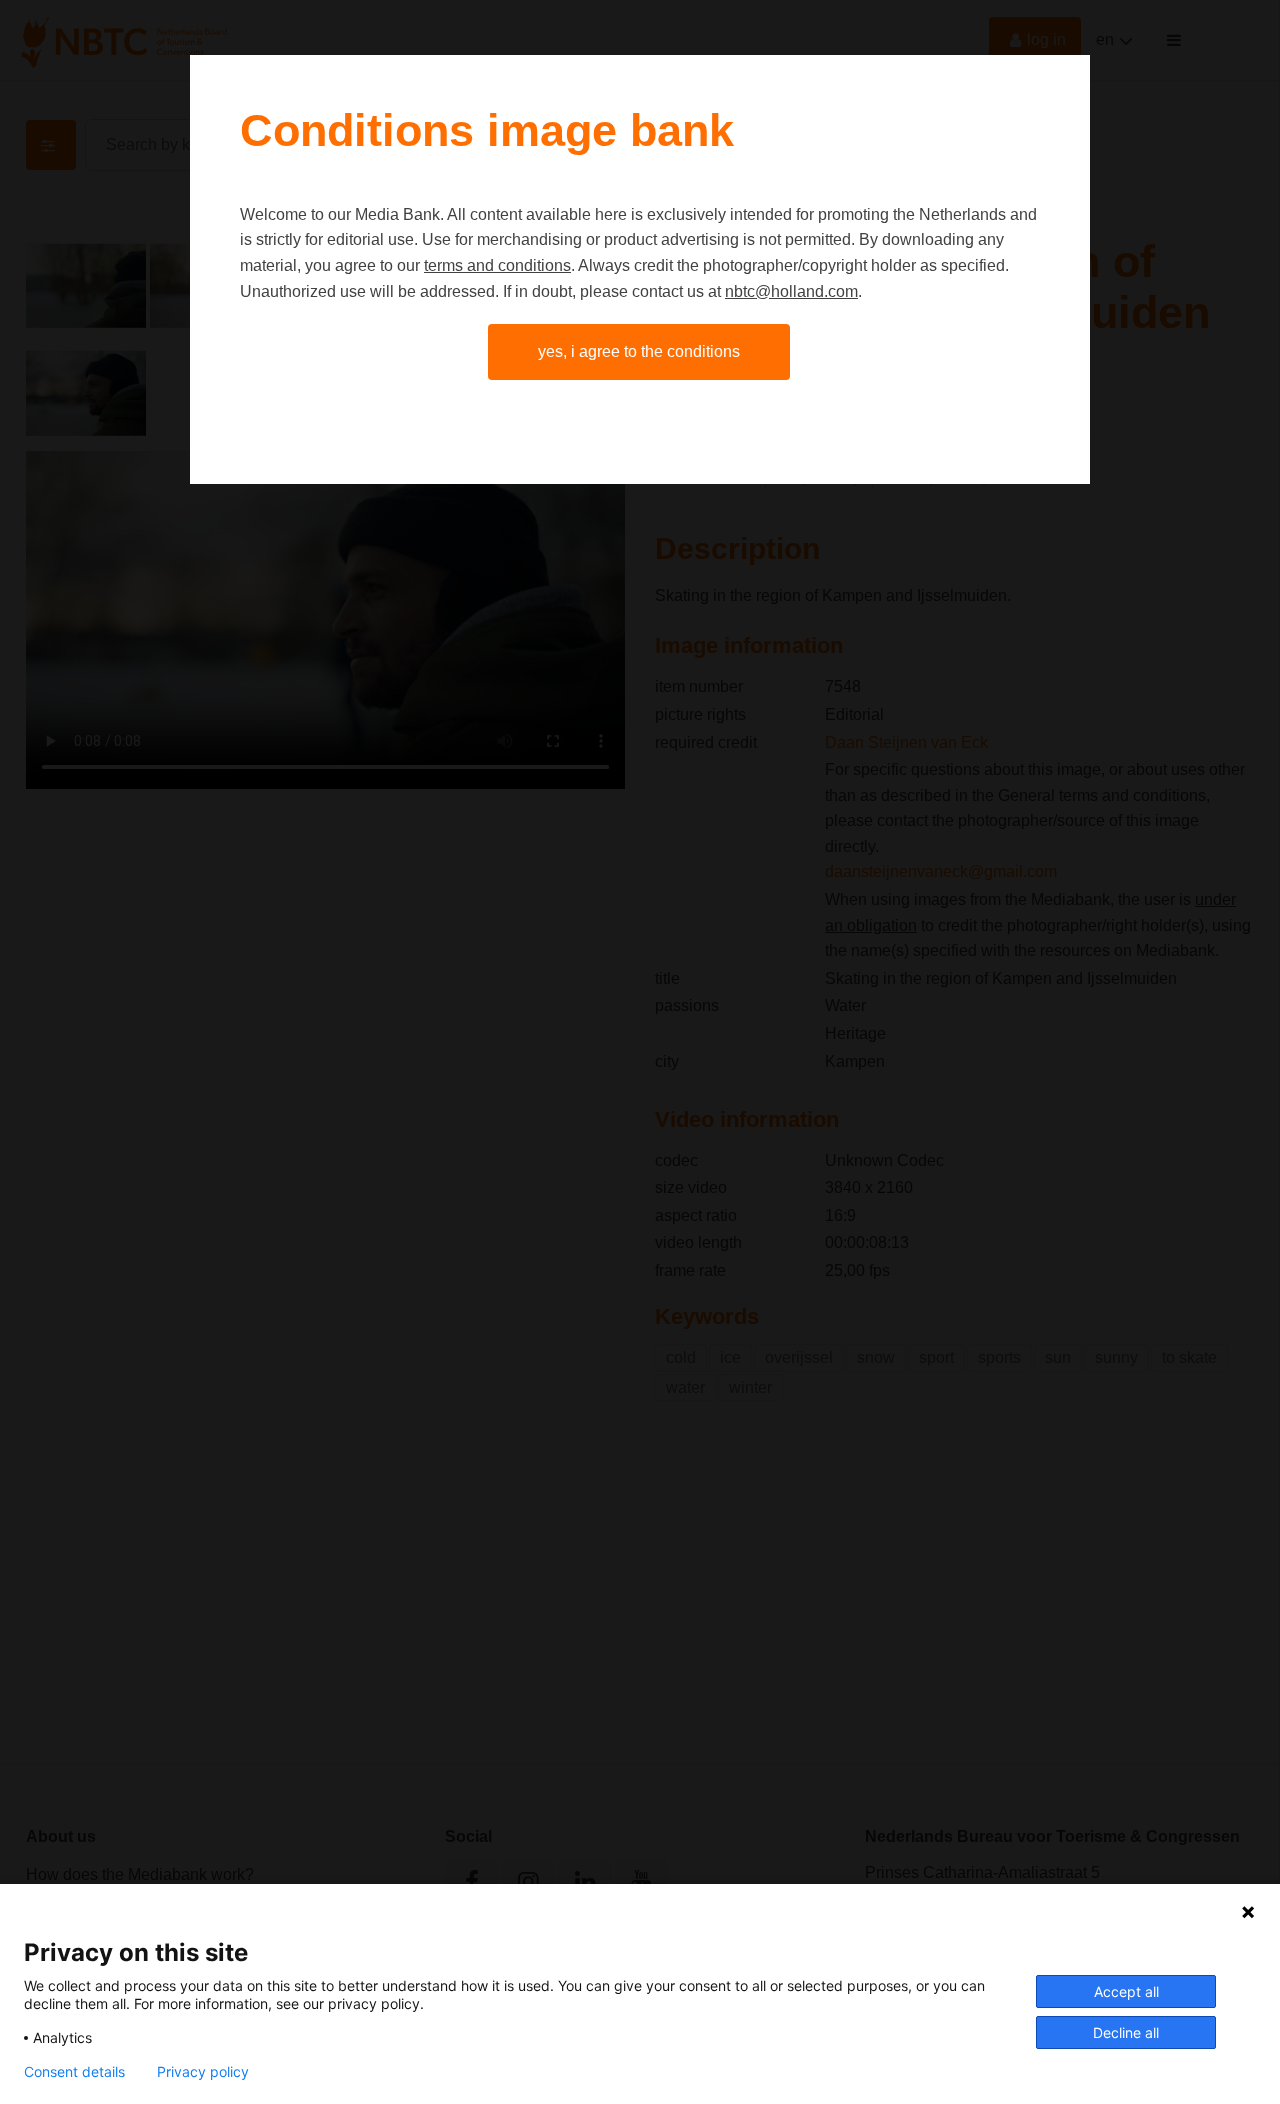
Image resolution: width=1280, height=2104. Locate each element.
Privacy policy (203, 2072)
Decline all (1126, 2032)
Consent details (74, 2072)
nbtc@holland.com (791, 291)
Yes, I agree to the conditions (639, 351)
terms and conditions (497, 265)
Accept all (1126, 1991)
